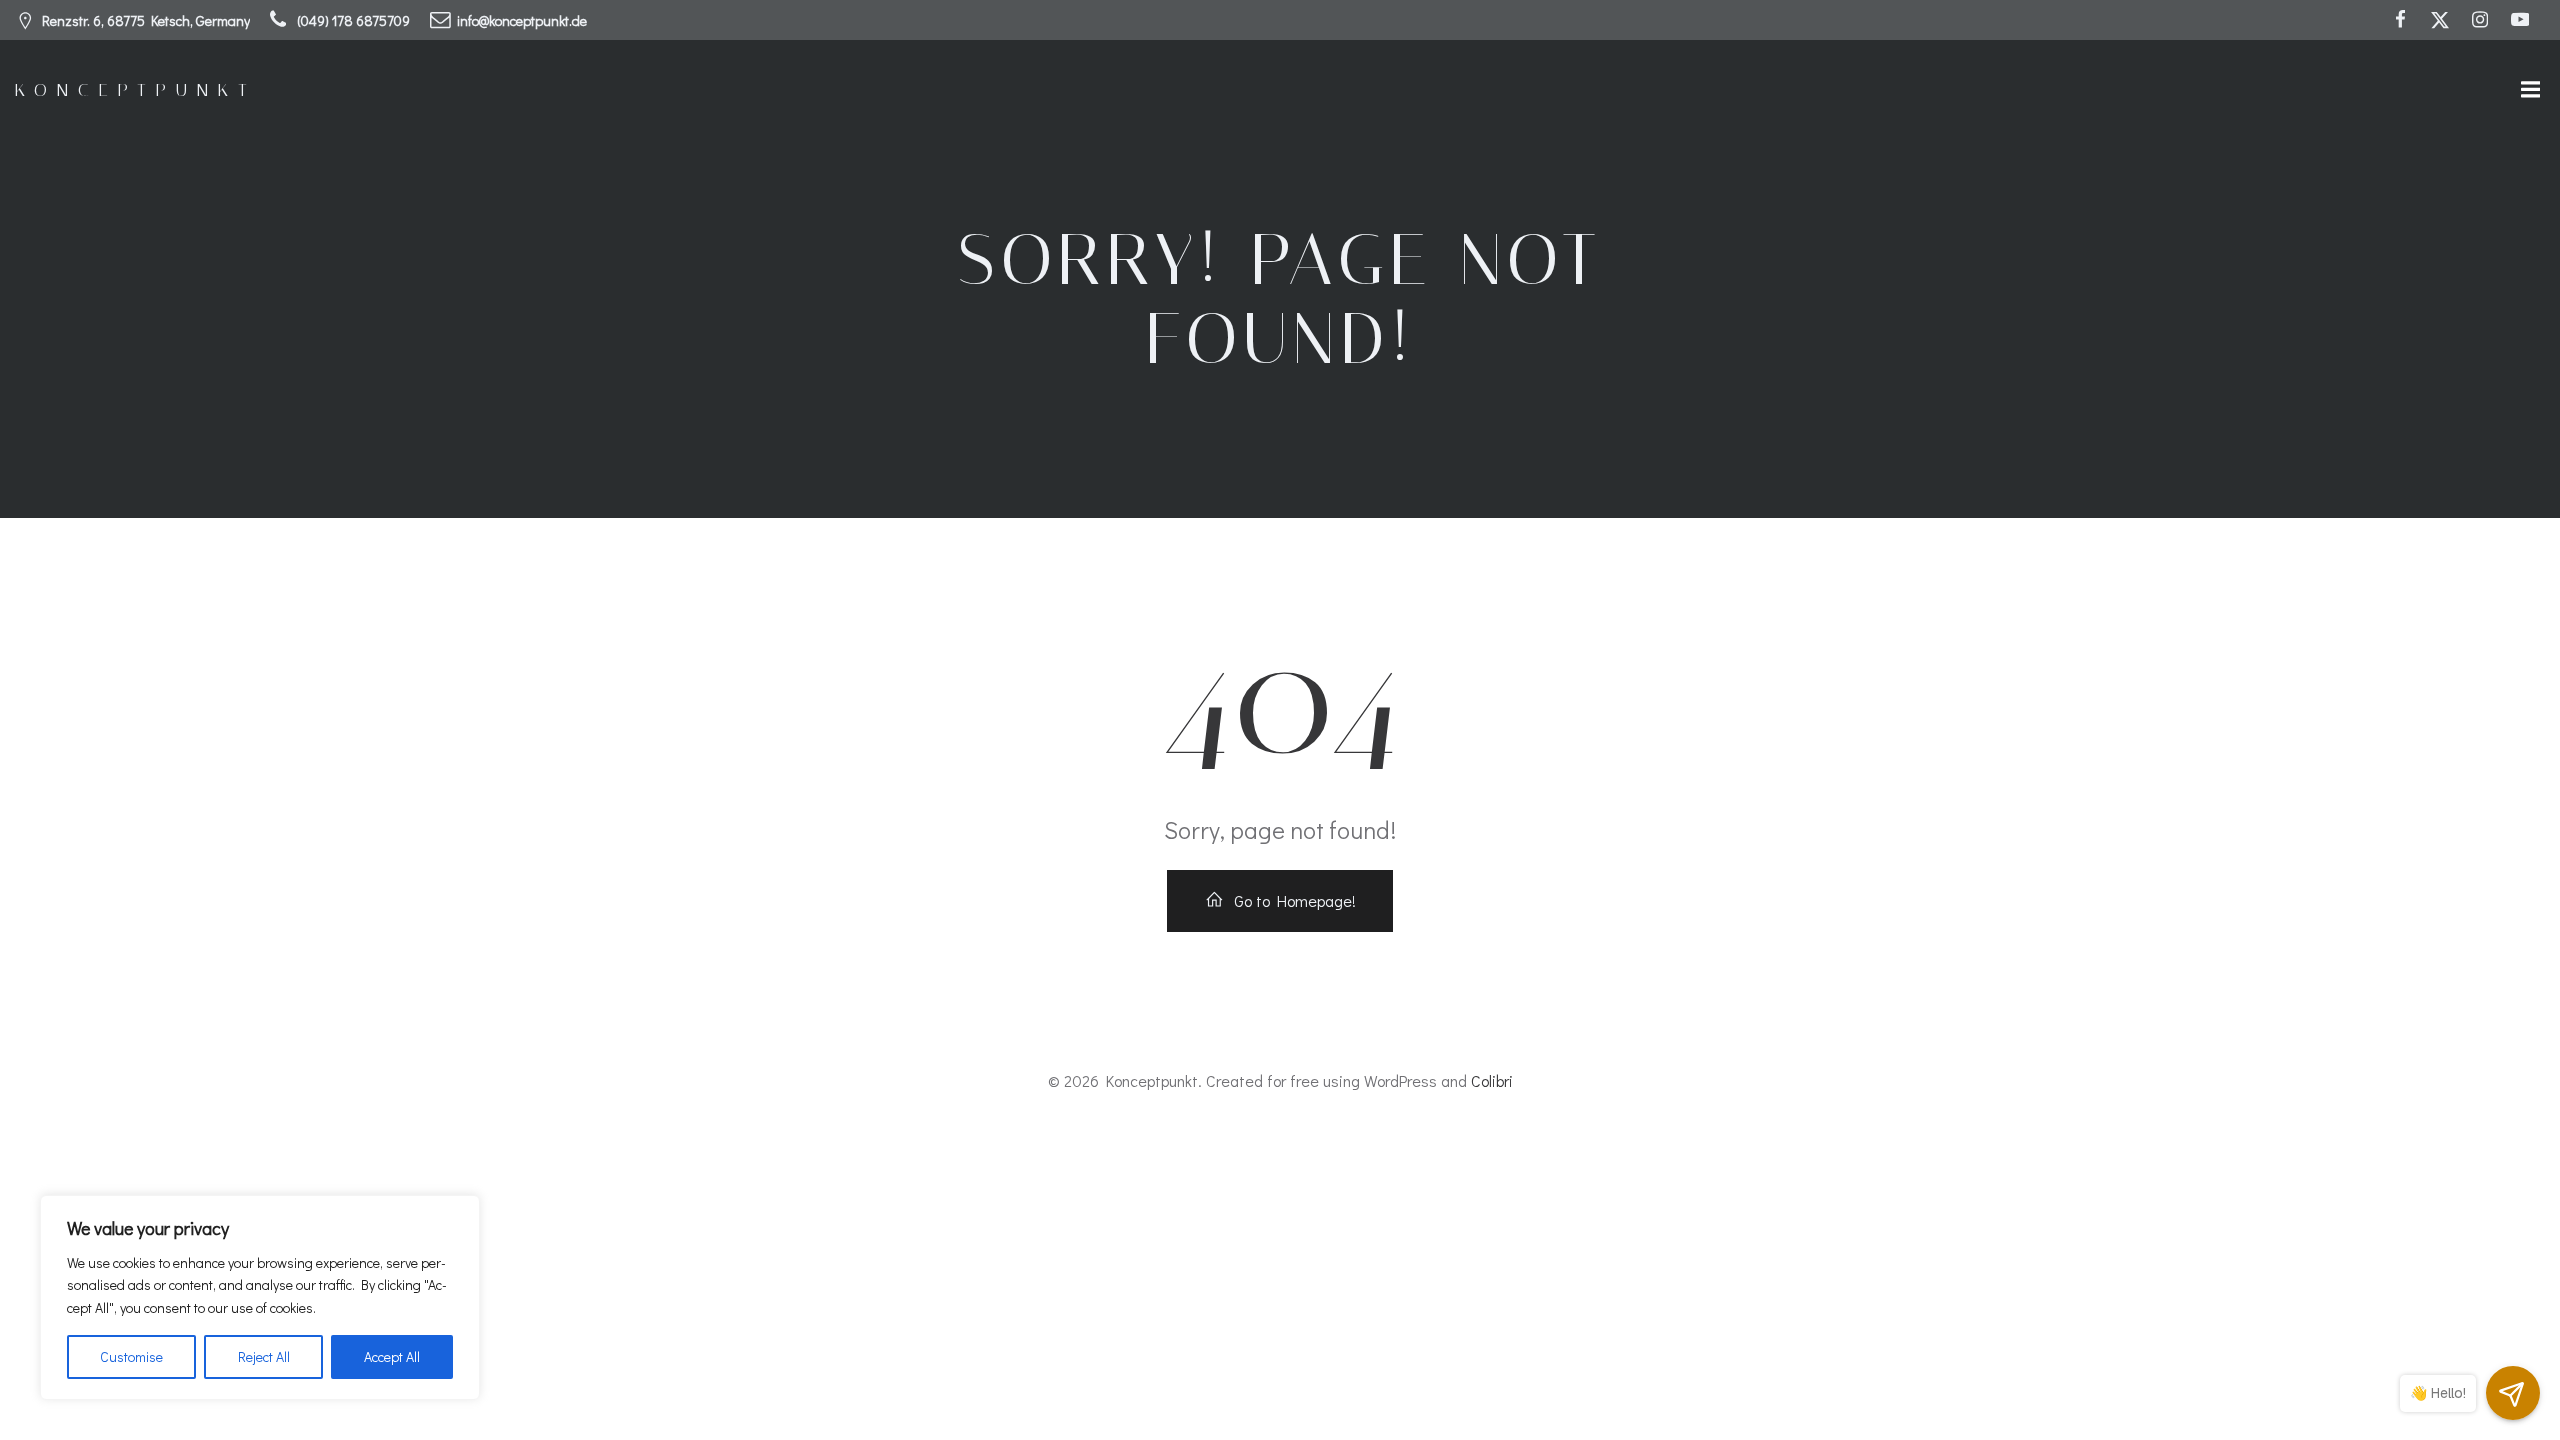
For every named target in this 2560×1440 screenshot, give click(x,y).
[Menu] (2528, 90)
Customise (131, 1356)
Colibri (1492, 1080)
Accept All (392, 1356)
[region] (260, 1297)
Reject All (264, 1356)
